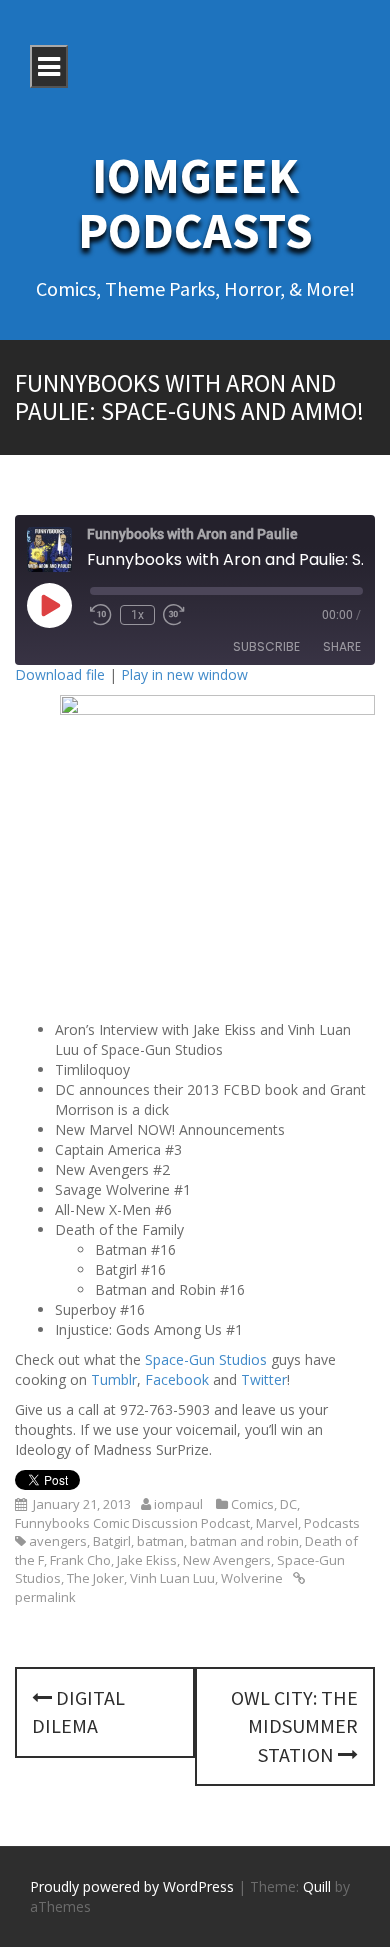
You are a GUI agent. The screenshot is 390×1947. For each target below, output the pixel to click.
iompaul (178, 1504)
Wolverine (252, 1578)
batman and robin (244, 1541)
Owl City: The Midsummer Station (294, 1726)
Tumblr (114, 1379)
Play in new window (184, 674)
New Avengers (227, 1560)
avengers (58, 1541)
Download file (60, 674)
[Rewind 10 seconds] (101, 615)
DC (288, 1504)
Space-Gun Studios (206, 1359)
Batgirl (112, 1541)
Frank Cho (80, 1560)
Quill (317, 1886)
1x (137, 615)
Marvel (277, 1523)
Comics (252, 1504)
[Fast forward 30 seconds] (174, 615)
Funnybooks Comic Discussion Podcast (132, 1523)
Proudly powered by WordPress (132, 1886)
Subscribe (266, 646)
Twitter (264, 1379)
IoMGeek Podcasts (195, 203)
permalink (45, 1597)
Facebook (177, 1379)
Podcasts (332, 1523)
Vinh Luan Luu (172, 1578)
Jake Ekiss (147, 1560)
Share (342, 646)
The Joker (95, 1578)
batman (160, 1541)
